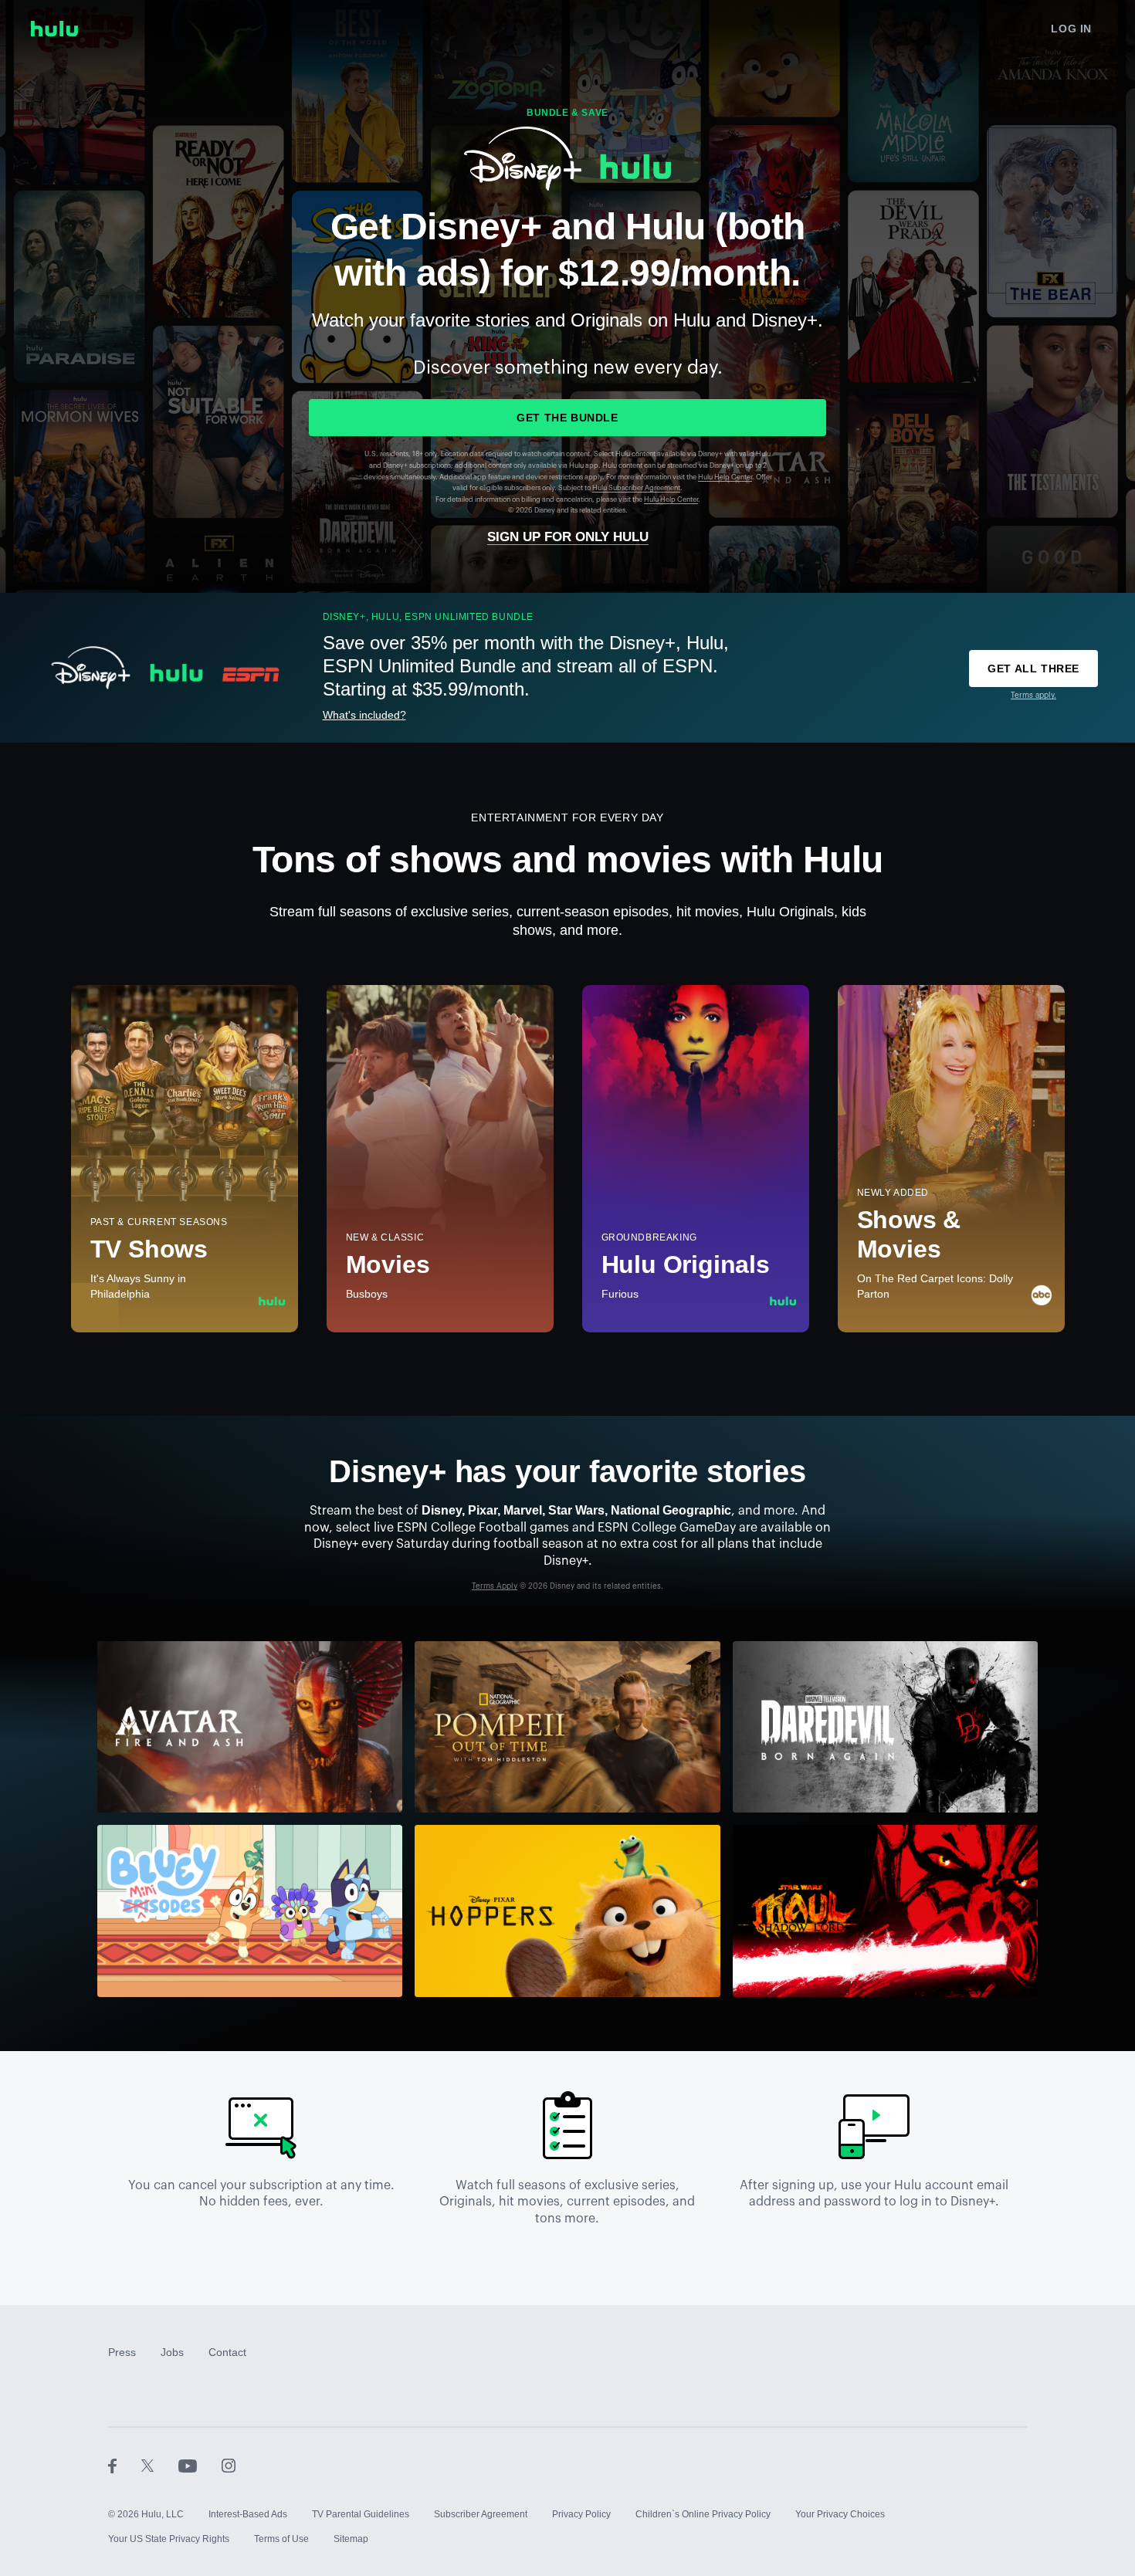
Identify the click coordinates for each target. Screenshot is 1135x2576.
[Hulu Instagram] (229, 2465)
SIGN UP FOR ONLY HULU (568, 537)
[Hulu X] (160, 2465)
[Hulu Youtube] (200, 2465)
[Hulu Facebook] (125, 2465)
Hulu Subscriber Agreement (636, 488)
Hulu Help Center (725, 477)
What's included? (364, 715)
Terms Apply (495, 1586)
